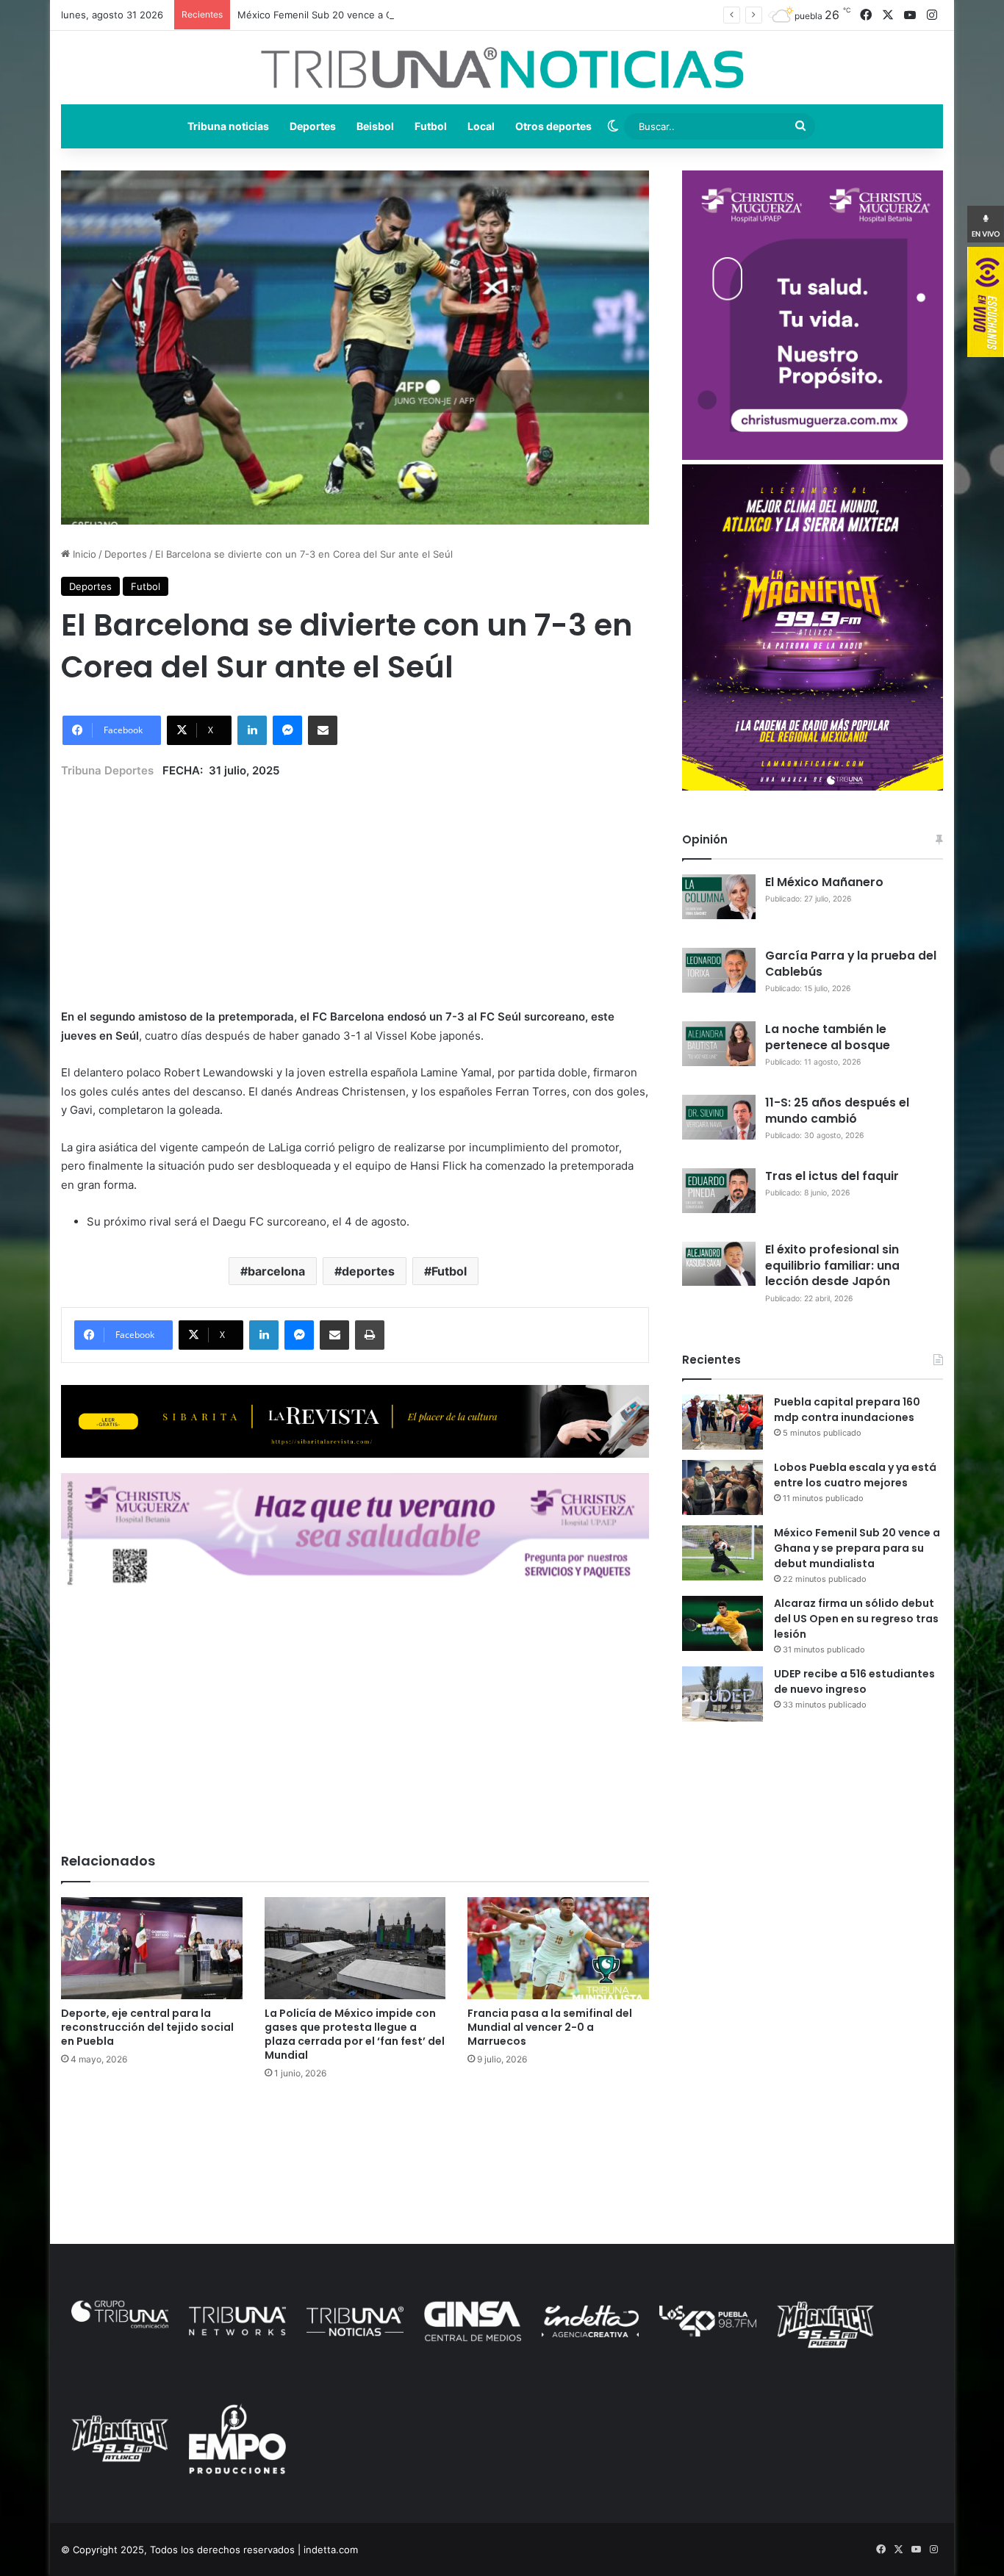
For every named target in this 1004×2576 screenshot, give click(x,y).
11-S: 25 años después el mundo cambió (837, 1111)
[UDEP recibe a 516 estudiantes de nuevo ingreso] (722, 1694)
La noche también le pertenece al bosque (828, 1037)
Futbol (431, 126)
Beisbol (375, 126)
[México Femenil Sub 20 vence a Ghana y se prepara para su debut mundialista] (722, 1553)
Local (481, 126)
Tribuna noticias (228, 126)
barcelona (276, 1271)
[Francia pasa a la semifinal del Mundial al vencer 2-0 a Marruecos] (558, 1948)
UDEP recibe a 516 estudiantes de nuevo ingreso (854, 1681)
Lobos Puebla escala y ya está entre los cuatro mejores (855, 1475)
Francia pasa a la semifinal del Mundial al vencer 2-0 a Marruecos (550, 2027)
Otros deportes (553, 126)
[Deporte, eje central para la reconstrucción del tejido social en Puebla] (152, 1948)
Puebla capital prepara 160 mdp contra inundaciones (847, 1410)
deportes (368, 1271)
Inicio (83, 554)
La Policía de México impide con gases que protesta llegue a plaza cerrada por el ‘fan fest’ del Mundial (355, 2034)
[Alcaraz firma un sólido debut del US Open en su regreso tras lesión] (722, 1623)
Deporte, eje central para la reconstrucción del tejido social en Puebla (147, 2027)
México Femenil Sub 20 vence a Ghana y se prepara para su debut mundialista (417, 15)
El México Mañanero (824, 882)
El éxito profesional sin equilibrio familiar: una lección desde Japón (832, 1266)
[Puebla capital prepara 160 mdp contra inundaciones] (722, 1422)
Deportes (313, 126)
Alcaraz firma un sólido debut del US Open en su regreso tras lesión (856, 1619)
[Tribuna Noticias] (502, 68)
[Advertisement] (355, 882)
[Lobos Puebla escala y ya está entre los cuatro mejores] (722, 1487)
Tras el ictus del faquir (832, 1176)
